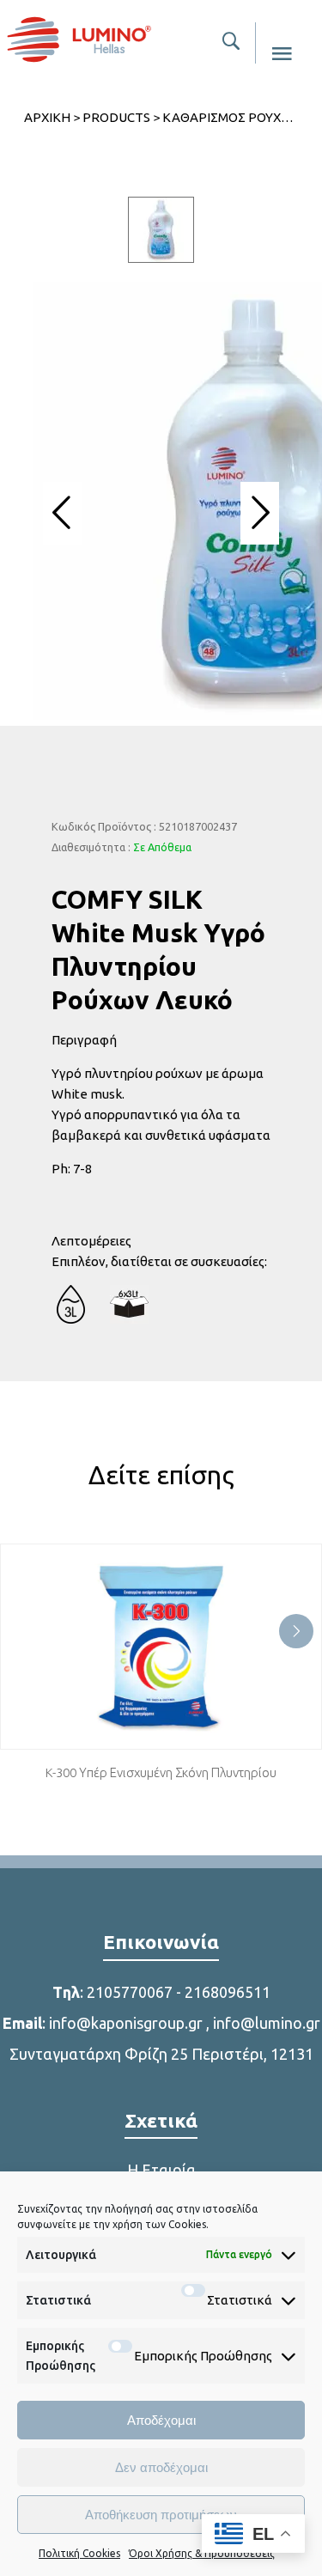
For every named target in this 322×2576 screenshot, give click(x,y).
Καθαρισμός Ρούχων (231, 117)
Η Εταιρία (161, 2170)
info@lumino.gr (267, 2023)
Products (116, 117)
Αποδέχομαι (161, 2420)
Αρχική (47, 117)
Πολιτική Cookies (79, 2553)
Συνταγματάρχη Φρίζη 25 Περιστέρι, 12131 (161, 2054)
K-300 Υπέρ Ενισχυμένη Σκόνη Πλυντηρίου (161, 1772)
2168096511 (228, 1992)
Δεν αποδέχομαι (161, 2467)
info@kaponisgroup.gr (126, 2023)
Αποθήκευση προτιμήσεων (161, 2515)
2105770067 (130, 1992)
